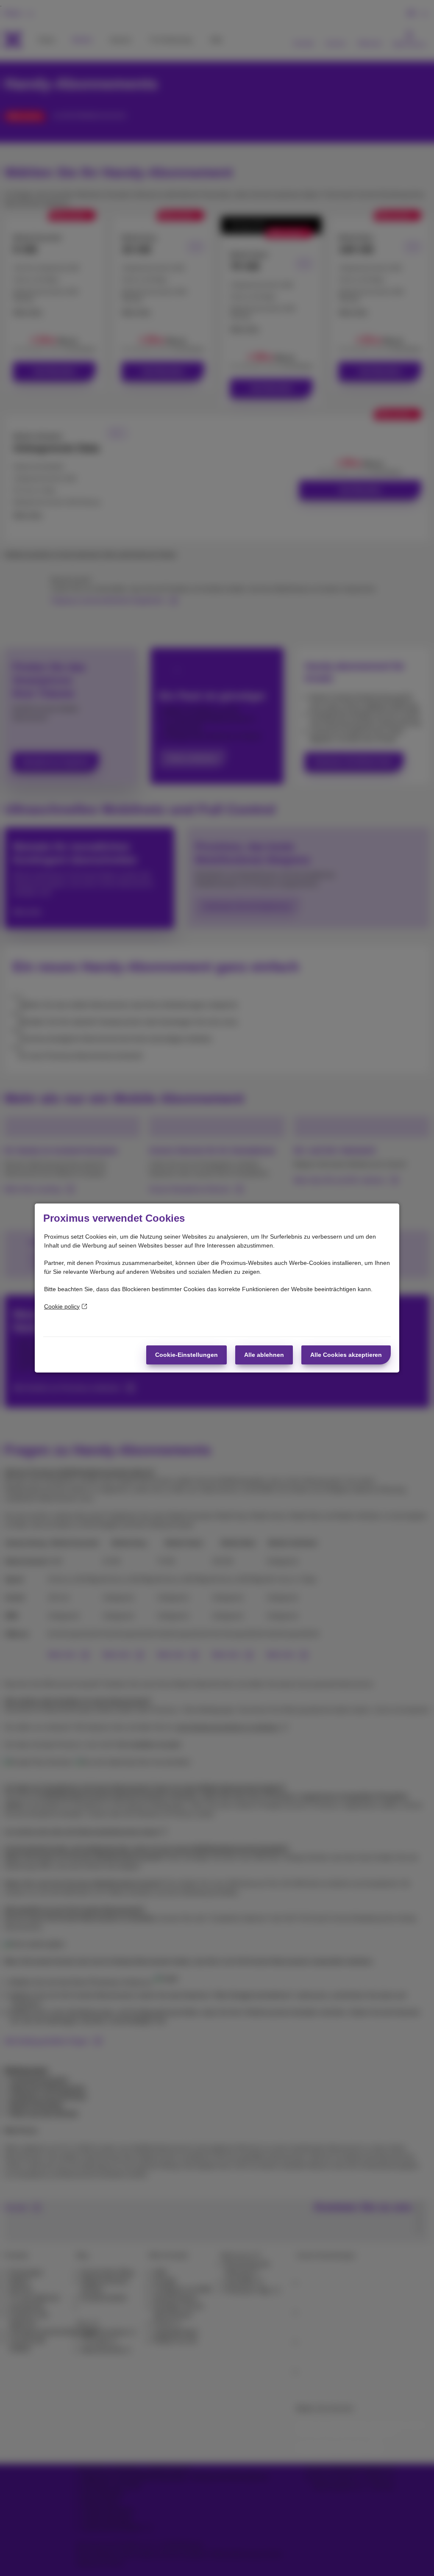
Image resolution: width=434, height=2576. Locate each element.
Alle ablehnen (264, 1355)
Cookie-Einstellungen (186, 1355)
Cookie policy (62, 1306)
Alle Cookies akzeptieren (346, 1355)
